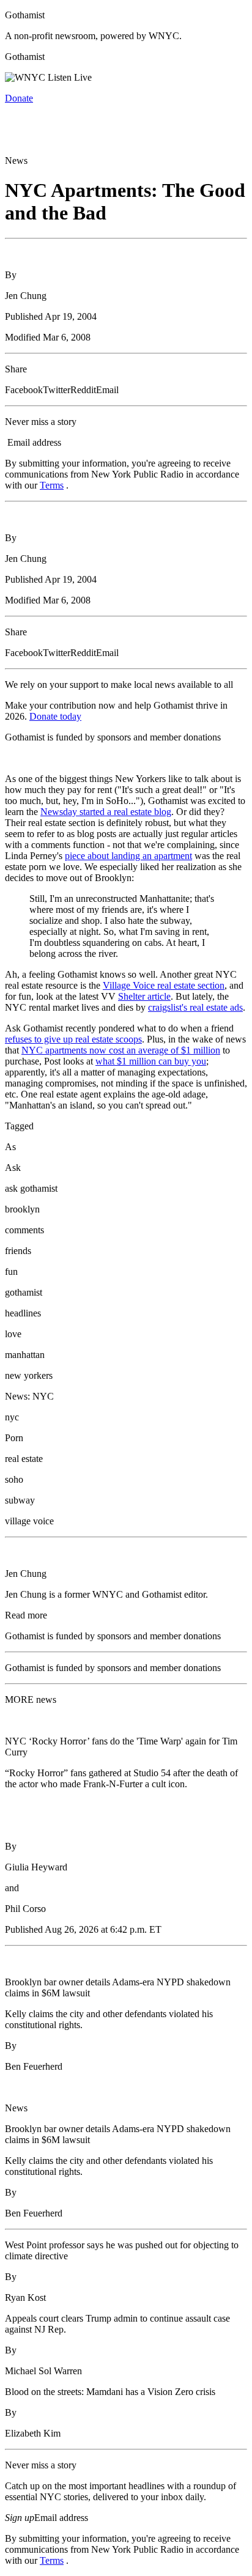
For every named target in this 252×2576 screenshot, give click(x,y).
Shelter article (144, 996)
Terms (52, 485)
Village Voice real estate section (164, 985)
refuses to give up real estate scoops (73, 1039)
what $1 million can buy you (151, 1061)
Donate (19, 98)
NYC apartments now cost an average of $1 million (121, 1050)
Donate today (55, 716)
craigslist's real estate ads (195, 1007)
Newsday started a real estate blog (106, 812)
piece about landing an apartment (128, 856)
